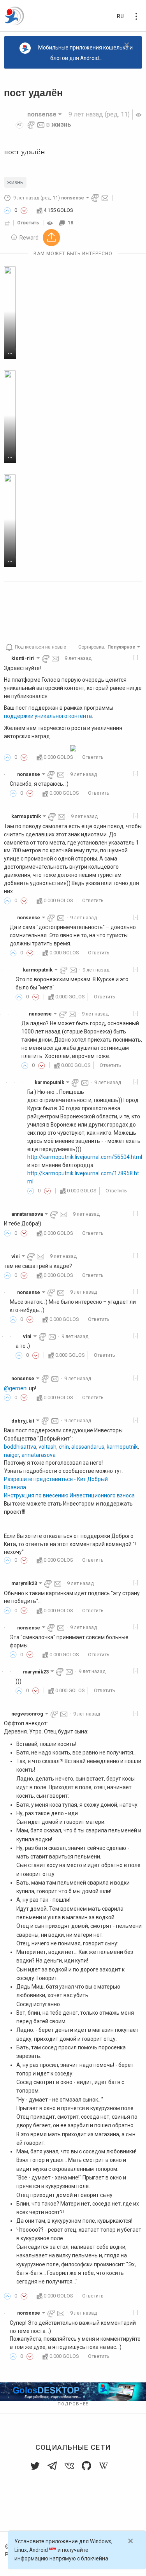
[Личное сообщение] (41, 124)
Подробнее (73, 2404)
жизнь (61, 124)
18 (70, 223)
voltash (47, 1447)
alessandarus (88, 1447)
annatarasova (39, 1455)
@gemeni (16, 1388)
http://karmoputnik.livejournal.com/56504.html (85, 1157)
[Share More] (51, 238)
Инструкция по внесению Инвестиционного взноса (69, 1495)
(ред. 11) (99, 114)
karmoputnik (122, 1447)
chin (64, 1447)
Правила (15, 1487)
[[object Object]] (51, 223)
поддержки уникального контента (48, 716)
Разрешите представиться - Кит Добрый (56, 1479)
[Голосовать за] (7, 210)
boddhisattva (20, 1447)
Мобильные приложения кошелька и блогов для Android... (85, 53)
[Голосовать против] (24, 210)
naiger (11, 1455)
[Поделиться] (7, 223)
